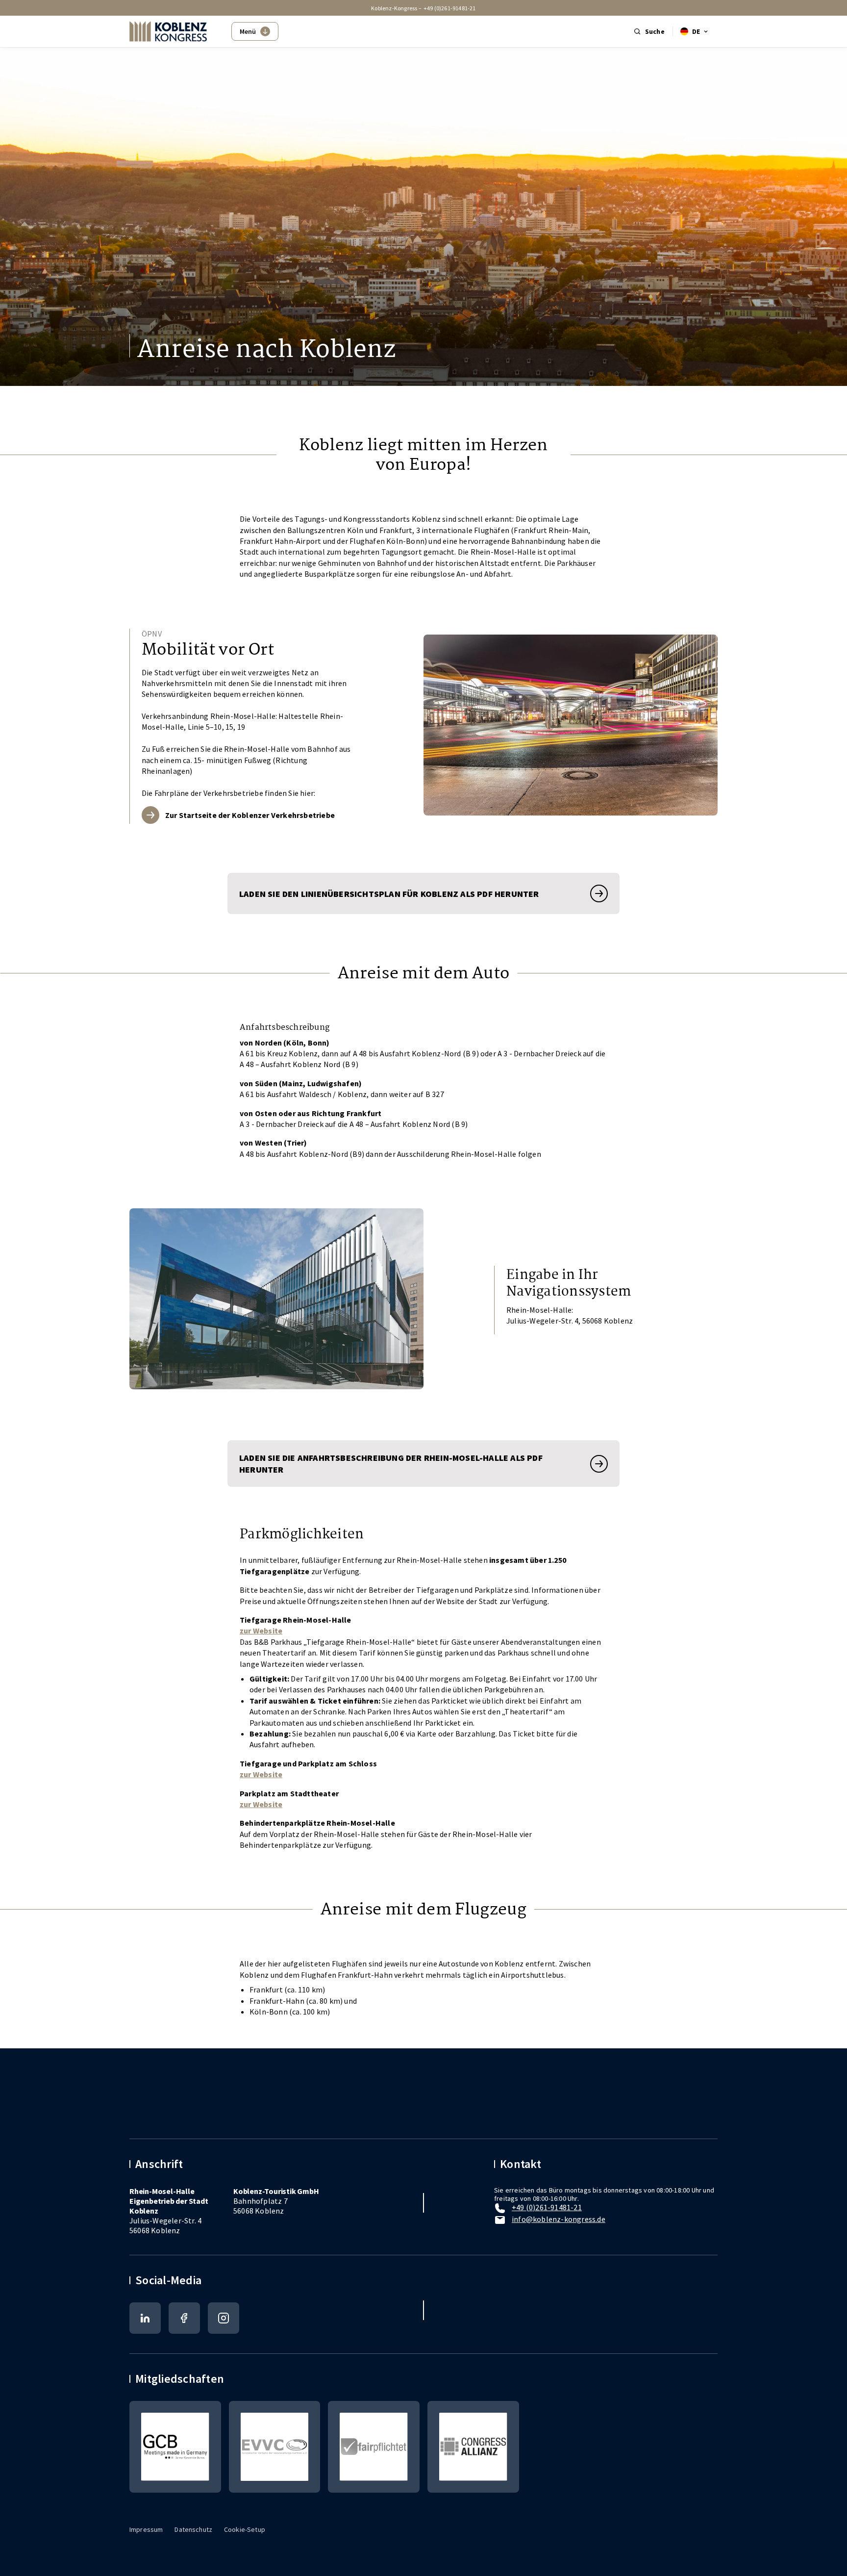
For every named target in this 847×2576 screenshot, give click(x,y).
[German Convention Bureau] (175, 2447)
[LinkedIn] (145, 2318)
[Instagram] (224, 2318)
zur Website (261, 1631)
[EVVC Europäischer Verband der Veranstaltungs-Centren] (275, 2447)
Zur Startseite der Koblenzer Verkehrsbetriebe (250, 815)
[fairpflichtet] (374, 2447)
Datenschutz (193, 2529)
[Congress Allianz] (473, 2447)
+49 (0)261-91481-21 (450, 8)
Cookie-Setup (245, 2529)
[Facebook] (184, 2318)
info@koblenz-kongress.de (559, 2219)
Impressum (146, 2529)
